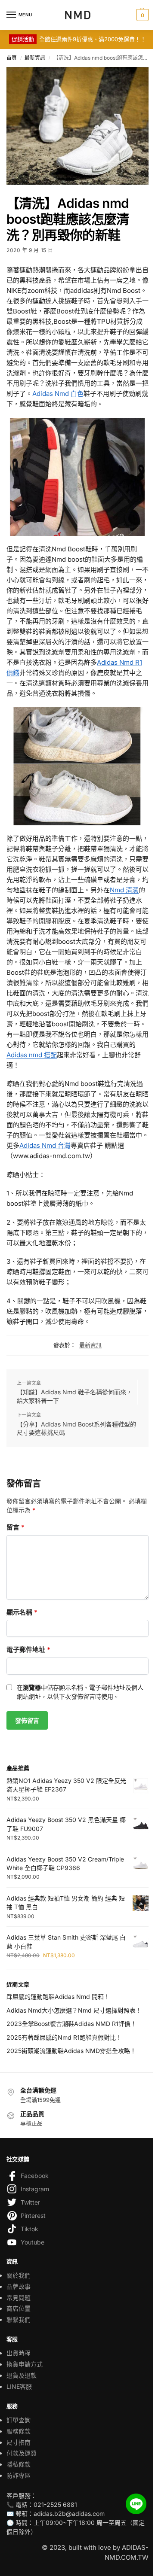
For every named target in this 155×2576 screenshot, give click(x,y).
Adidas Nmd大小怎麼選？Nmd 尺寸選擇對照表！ (74, 2010)
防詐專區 (19, 2475)
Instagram (35, 2189)
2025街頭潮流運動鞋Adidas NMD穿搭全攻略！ (71, 2051)
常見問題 (19, 2298)
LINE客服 (19, 2386)
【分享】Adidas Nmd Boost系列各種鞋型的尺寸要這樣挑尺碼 (76, 1428)
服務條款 (19, 2431)
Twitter (30, 2202)
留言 (15, 1527)
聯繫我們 (19, 2319)
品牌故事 (19, 2286)
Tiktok (29, 2229)
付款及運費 (22, 2453)
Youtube (33, 2242)
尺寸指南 (19, 2442)
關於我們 (19, 2275)
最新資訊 (35, 58)
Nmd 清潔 (124, 890)
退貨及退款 (22, 2375)
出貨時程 (19, 2353)
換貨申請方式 (25, 2364)
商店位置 (19, 2308)
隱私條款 (19, 2464)
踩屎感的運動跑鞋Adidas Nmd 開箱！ (58, 1997)
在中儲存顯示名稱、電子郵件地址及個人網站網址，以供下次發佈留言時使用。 (80, 1692)
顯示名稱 (22, 1612)
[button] (141, 15)
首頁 (12, 58)
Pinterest (33, 2216)
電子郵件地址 (28, 1650)
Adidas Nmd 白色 (58, 394)
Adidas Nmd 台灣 (45, 1145)
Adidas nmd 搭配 (32, 1055)
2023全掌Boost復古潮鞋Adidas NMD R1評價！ (71, 2024)
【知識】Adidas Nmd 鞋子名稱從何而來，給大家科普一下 (74, 1396)
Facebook (35, 2176)
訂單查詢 (19, 2420)
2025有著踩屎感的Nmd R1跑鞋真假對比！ (64, 2037)
